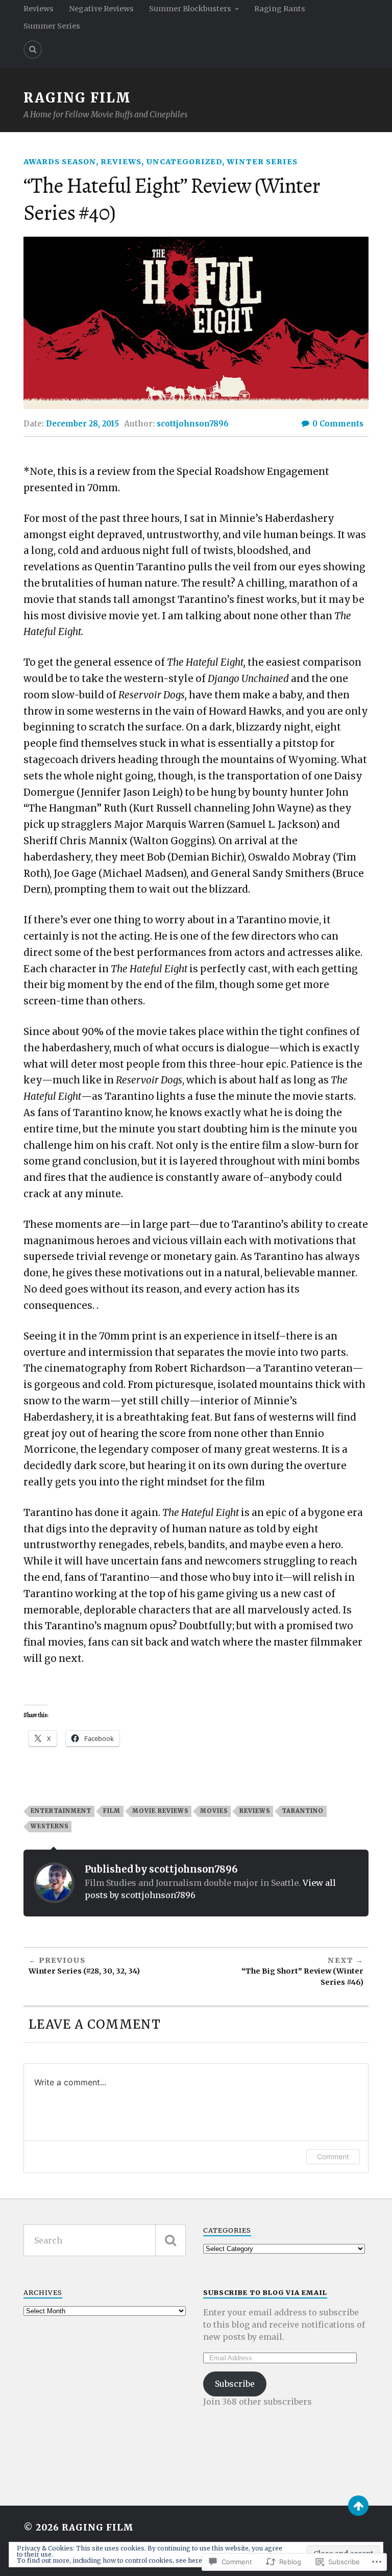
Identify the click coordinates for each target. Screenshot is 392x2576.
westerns (50, 1826)
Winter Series (262, 162)
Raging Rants (280, 9)
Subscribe (235, 2384)
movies (214, 1811)
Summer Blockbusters (190, 9)
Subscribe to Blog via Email (265, 2292)
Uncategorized (184, 162)
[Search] (33, 49)
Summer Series (52, 26)
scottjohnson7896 (193, 424)
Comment (333, 2156)
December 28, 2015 (82, 424)
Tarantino (303, 1811)
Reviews (39, 9)
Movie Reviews (160, 1811)
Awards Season (60, 162)
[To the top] (358, 2506)
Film (112, 1811)
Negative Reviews (101, 9)
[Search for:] (105, 2240)
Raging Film (77, 98)
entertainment (61, 1811)
